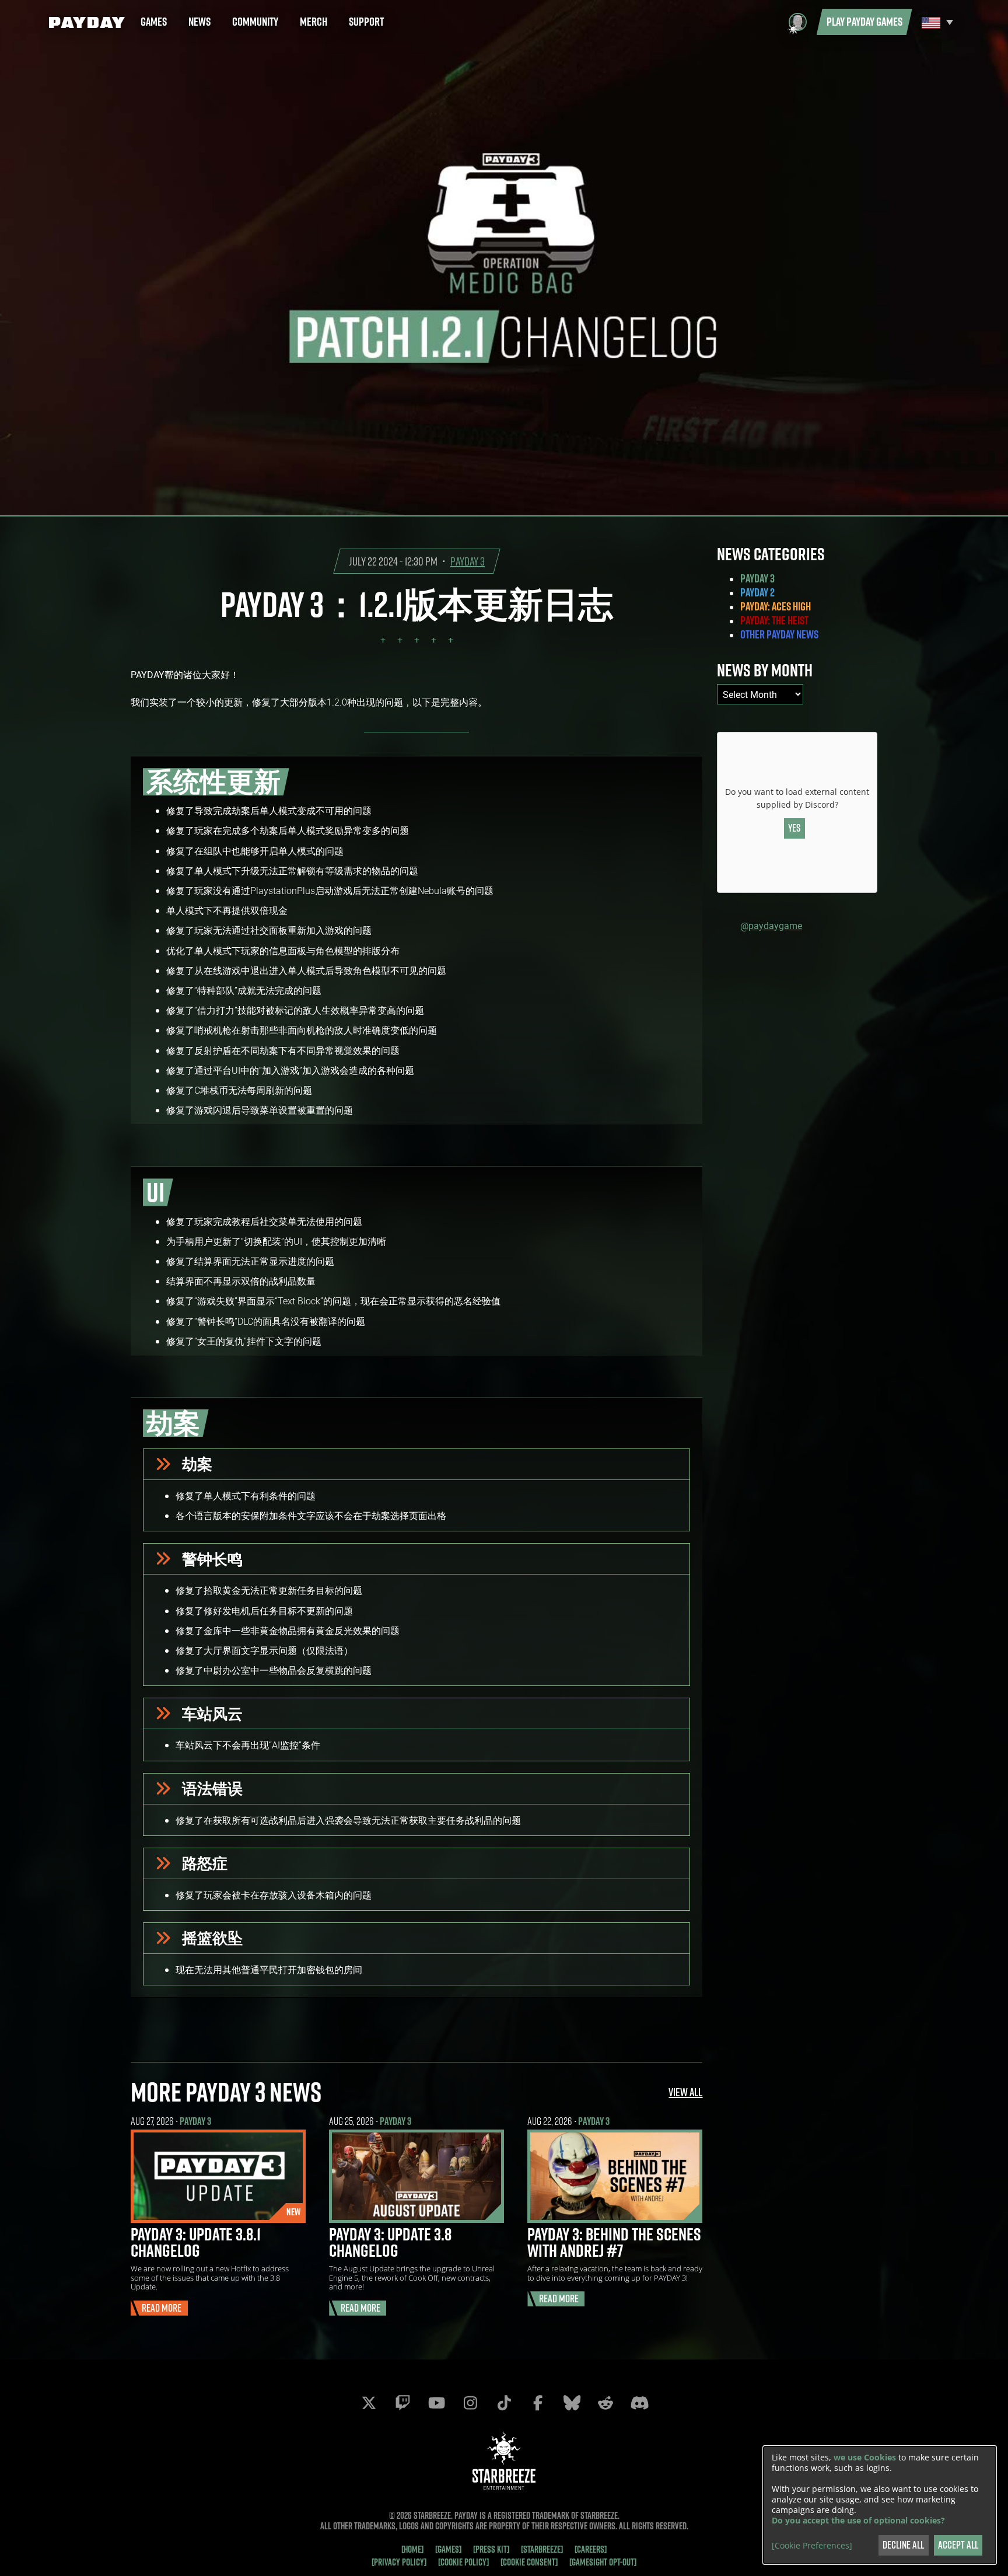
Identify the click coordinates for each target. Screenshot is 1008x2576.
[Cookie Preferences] (812, 2546)
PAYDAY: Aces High (776, 606)
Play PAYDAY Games (864, 22)
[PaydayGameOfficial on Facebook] (538, 2403)
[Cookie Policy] (463, 2562)
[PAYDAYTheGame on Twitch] (402, 2403)
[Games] (448, 2549)
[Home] (412, 2549)
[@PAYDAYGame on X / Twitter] (369, 2403)
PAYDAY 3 (468, 561)
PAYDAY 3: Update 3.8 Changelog (390, 2242)
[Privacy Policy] (399, 2562)
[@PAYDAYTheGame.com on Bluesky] (572, 2403)
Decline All (903, 2545)
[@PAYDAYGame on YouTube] (436, 2403)
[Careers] (591, 2549)
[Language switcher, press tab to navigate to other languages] (936, 22)
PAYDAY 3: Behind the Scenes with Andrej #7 (614, 2242)
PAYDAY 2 (757, 592)
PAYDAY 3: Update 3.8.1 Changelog (196, 2242)
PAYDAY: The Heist (774, 620)
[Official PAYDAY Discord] (639, 2403)
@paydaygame (771, 925)
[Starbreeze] (542, 2549)
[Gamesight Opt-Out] (603, 2562)
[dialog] (880, 2505)
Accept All (958, 2545)
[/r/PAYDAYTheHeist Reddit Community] (605, 2403)
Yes (794, 828)
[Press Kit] (491, 2549)
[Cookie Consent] (529, 2562)
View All (685, 2092)
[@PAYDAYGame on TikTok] (504, 2403)
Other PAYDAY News (779, 634)
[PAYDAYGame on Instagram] (470, 2403)
